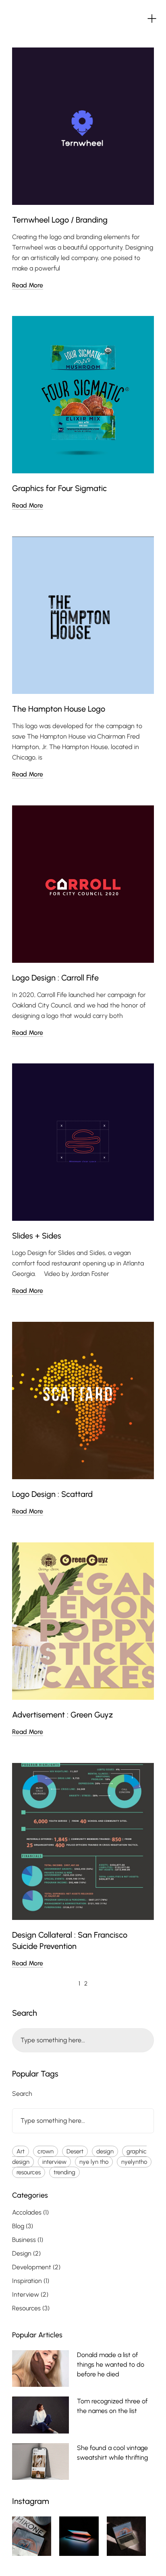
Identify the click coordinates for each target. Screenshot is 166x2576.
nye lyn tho (94, 2162)
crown (46, 2151)
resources (29, 2172)
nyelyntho (134, 2162)
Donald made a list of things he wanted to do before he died (111, 2364)
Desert (75, 2151)
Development (32, 2267)
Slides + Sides (37, 1236)
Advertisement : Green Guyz (62, 1715)
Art (21, 2151)
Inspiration (27, 2281)
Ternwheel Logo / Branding (60, 220)
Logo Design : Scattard (52, 1494)
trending (64, 2172)
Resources (26, 2308)
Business (24, 2240)
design (105, 2151)
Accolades (27, 2212)
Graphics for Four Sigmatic (59, 488)
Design (22, 2253)
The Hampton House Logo (59, 709)
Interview (26, 2294)
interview (54, 2162)
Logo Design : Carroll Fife (55, 978)
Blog (18, 2226)
